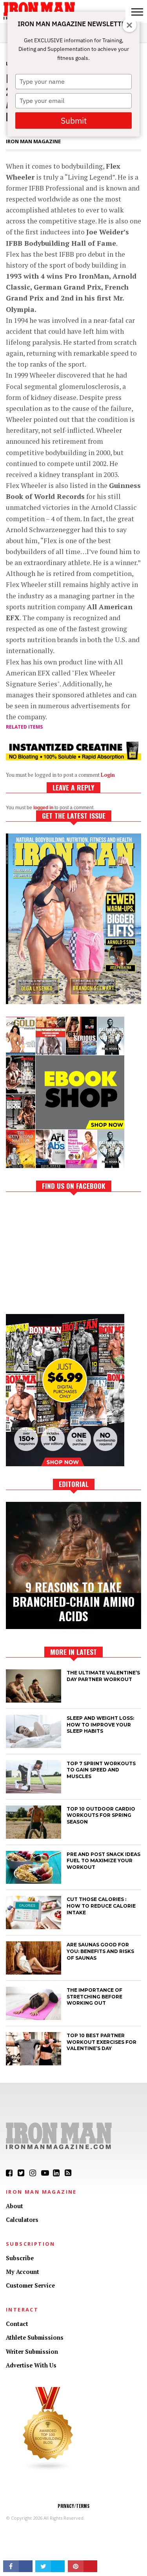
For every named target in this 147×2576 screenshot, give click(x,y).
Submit (74, 121)
